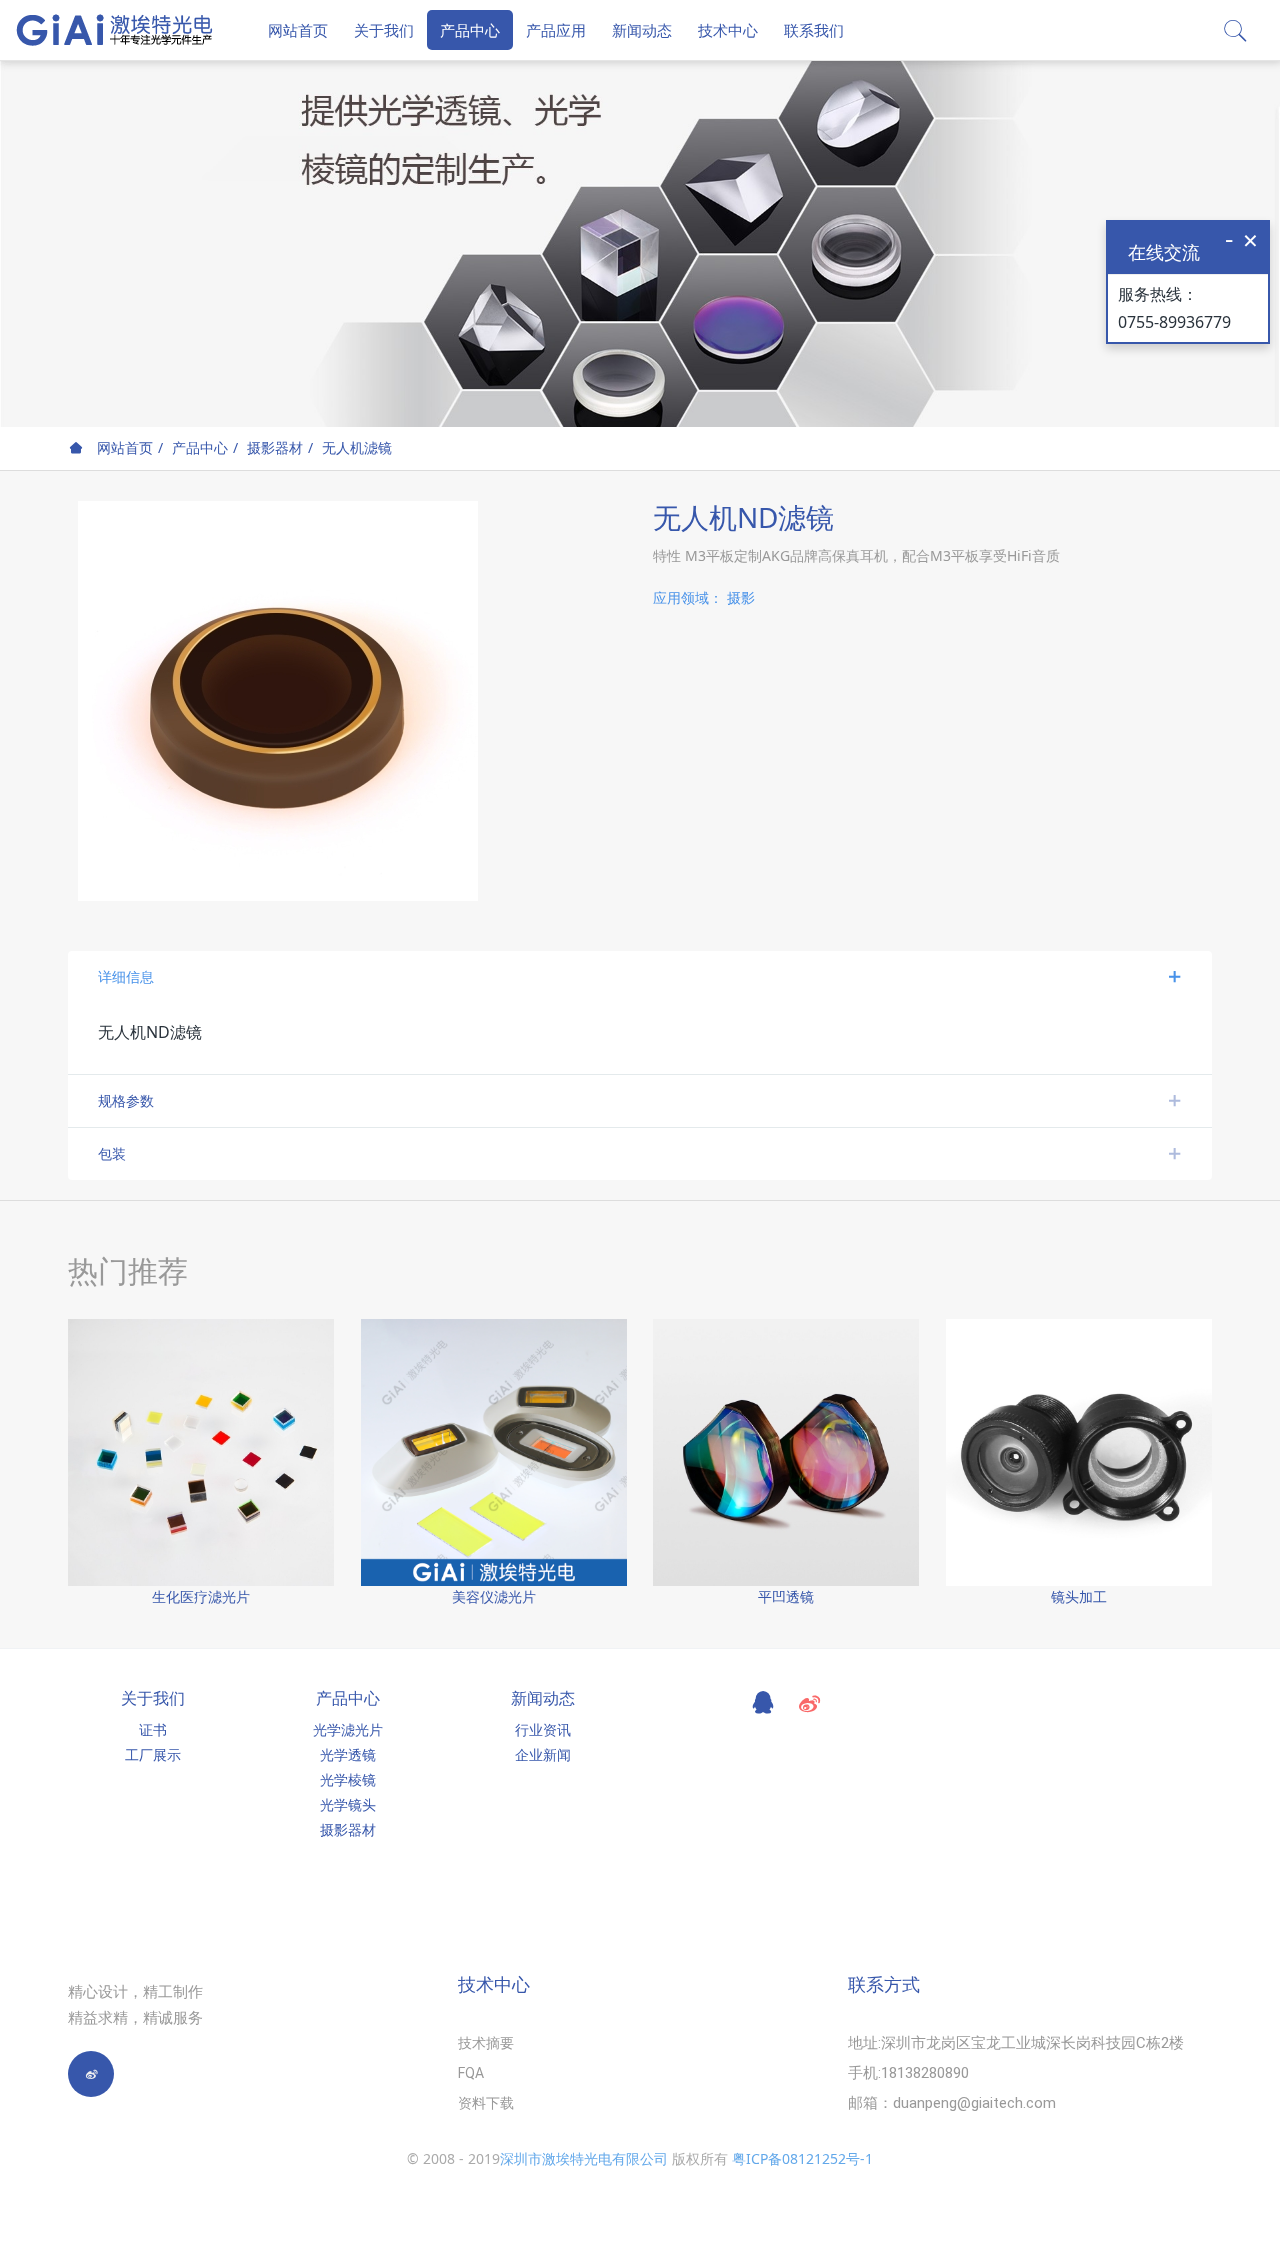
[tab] (640, 977)
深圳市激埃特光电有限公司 (584, 2158)
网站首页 (298, 30)
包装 (112, 1153)
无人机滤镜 (357, 447)
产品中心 (200, 447)
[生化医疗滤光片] (201, 1450)
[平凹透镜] (786, 1450)
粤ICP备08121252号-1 (802, 2158)
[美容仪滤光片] (494, 1450)
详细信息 (126, 976)
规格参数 (126, 1100)
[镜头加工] (1079, 1450)
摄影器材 (275, 447)
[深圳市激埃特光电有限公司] (115, 30)
